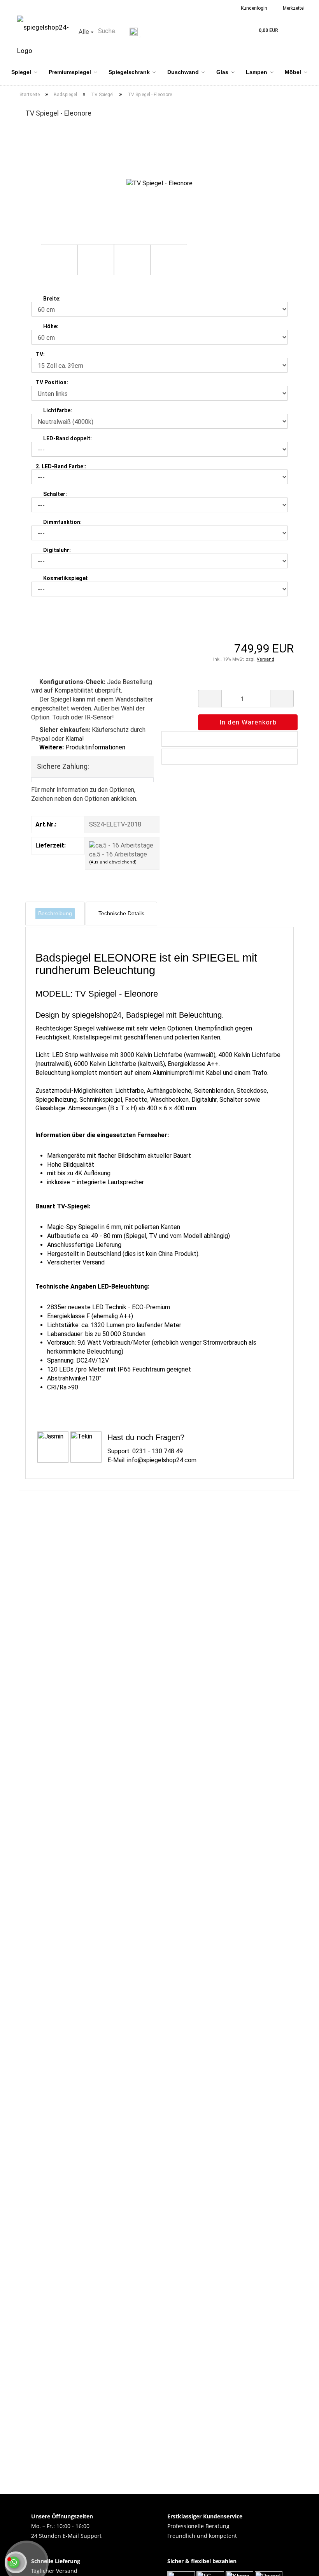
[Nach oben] (256, 2566)
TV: (40, 354)
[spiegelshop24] (43, 39)
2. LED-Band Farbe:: (61, 466)
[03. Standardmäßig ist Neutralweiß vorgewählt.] (38, 410)
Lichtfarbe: (58, 410)
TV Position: (52, 382)
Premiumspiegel (70, 72)
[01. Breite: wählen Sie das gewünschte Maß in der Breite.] (38, 299)
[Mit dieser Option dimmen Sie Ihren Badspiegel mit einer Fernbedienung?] (38, 522)
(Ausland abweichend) (113, 862)
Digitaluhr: (57, 550)
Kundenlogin (253, 8)
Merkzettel (293, 8)
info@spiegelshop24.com (162, 1460)
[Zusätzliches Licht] (38, 438)
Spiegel (21, 72)
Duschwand (183, 72)
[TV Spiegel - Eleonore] (159, 183)
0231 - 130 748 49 (158, 1451)
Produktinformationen (82, 747)
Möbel (293, 72)
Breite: (52, 299)
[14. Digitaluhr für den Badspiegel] (38, 550)
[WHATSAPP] (14, 2566)
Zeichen (42, 799)
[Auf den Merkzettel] (230, 739)
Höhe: (51, 326)
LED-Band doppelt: (67, 438)
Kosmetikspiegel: (66, 578)
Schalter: (55, 494)
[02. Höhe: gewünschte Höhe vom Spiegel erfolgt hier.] (38, 326)
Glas (222, 72)
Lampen (257, 72)
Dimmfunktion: (62, 522)
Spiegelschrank (129, 72)
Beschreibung (55, 913)
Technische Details (121, 913)
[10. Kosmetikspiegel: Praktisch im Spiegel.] (38, 578)
